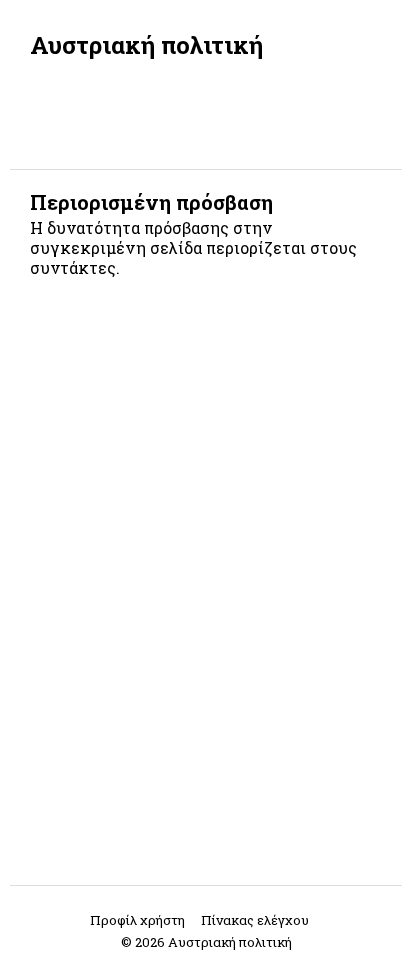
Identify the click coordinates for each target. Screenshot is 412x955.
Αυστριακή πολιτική (146, 45)
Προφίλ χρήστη (137, 920)
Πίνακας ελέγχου (255, 920)
